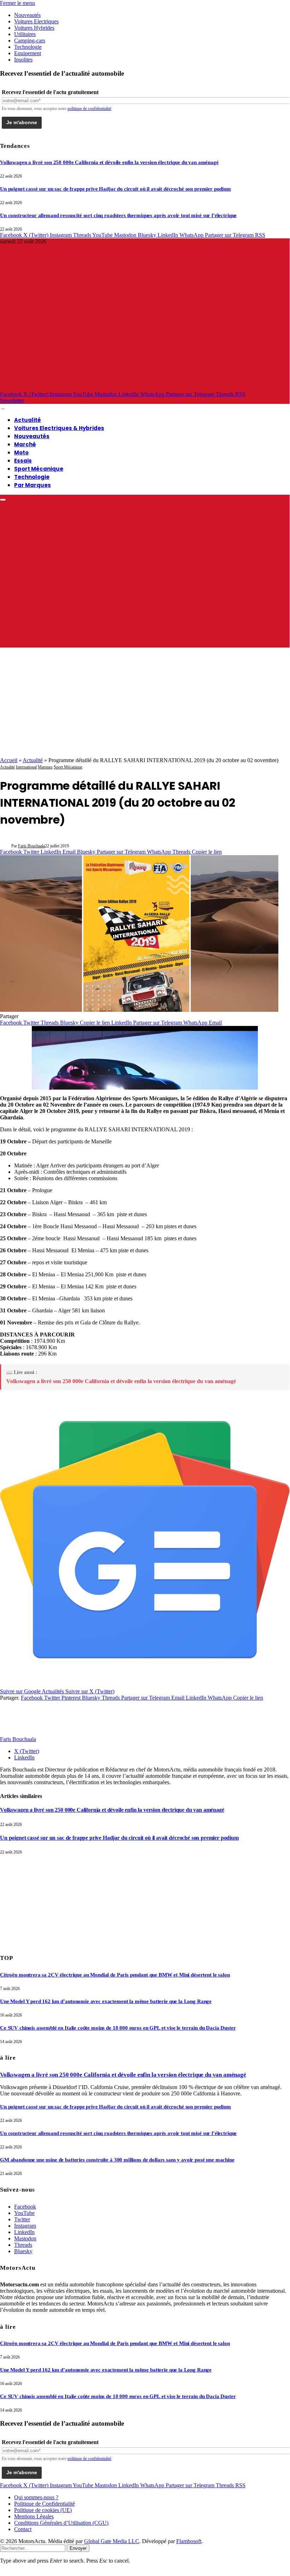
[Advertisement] (145, 704)
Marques (45, 767)
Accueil (9, 760)
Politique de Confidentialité (45, 2504)
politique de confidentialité (89, 109)
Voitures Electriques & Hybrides (59, 428)
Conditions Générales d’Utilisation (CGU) (61, 2523)
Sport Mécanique (39, 469)
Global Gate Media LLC (112, 2541)
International (26, 767)
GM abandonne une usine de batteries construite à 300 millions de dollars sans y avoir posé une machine (117, 2160)
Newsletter (12, 401)
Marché (25, 444)
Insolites (23, 60)
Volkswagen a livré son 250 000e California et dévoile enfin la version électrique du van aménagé (109, 162)
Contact (23, 2529)
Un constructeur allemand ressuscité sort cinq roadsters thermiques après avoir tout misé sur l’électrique (118, 215)
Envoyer (78, 2548)
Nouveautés (27, 15)
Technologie (28, 47)
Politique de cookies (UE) (43, 2510)
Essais (23, 461)
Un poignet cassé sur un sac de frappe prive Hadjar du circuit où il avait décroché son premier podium (116, 189)
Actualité (28, 420)
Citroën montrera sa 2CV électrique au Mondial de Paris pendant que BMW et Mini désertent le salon (115, 1975)
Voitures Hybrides (34, 28)
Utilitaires (25, 34)
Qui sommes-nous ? (36, 2497)
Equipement (28, 53)
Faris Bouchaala (31, 846)
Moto (21, 452)
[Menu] (3, 409)
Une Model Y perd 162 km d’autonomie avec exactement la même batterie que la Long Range (106, 2001)
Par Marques (32, 485)
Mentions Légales (34, 2516)
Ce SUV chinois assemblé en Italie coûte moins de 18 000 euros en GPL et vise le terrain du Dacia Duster (118, 2028)
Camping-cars (30, 40)
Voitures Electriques (36, 21)
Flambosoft (189, 2541)
